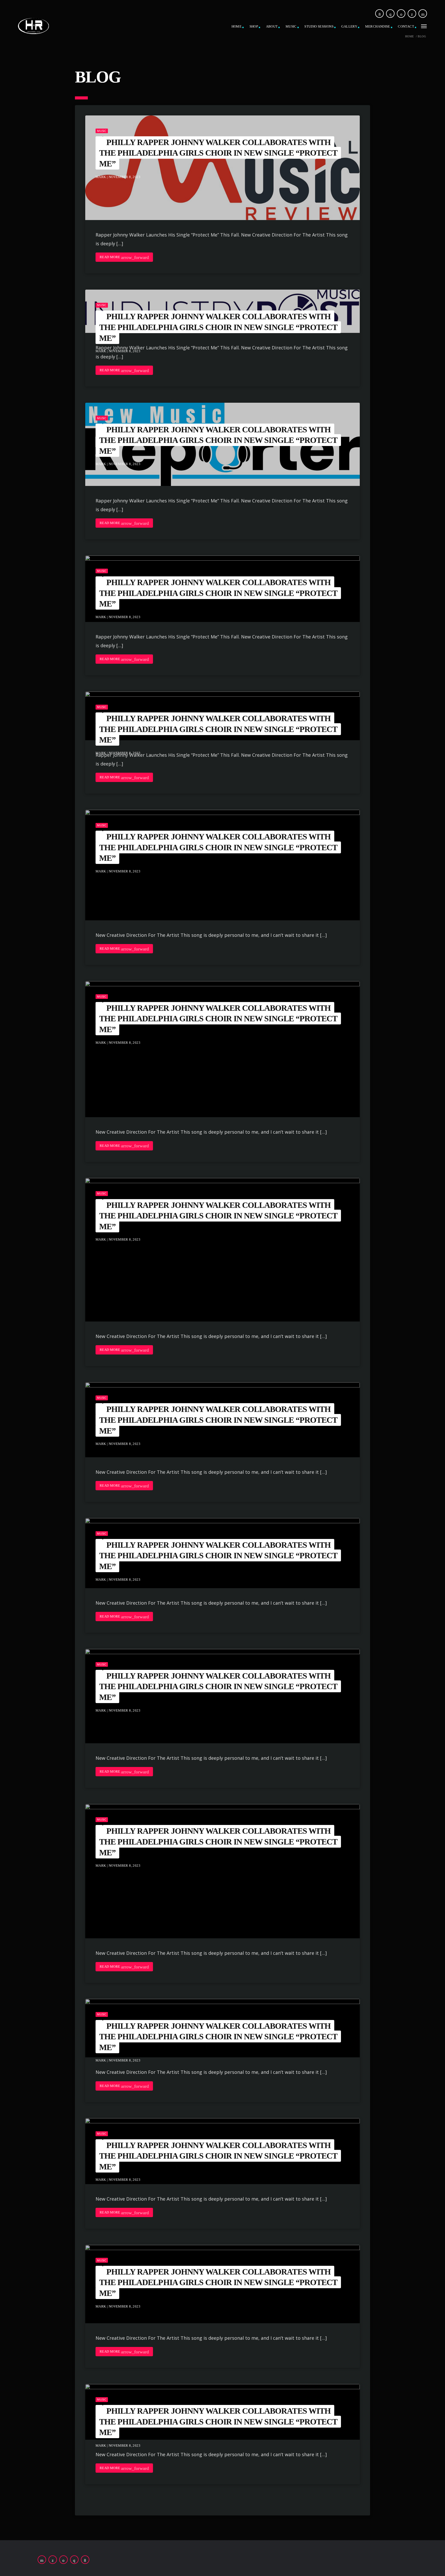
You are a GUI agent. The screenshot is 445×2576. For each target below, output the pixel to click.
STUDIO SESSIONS (319, 26)
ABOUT (272, 26)
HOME (237, 26)
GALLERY (349, 26)
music (102, 131)
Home (410, 36)
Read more (124, 257)
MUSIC (291, 26)
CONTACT (406, 26)
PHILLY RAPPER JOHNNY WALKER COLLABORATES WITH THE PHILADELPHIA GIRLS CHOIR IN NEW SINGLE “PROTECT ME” (218, 327)
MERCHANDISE (378, 26)
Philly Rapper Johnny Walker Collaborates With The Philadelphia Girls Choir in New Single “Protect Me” (218, 153)
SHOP (254, 26)
